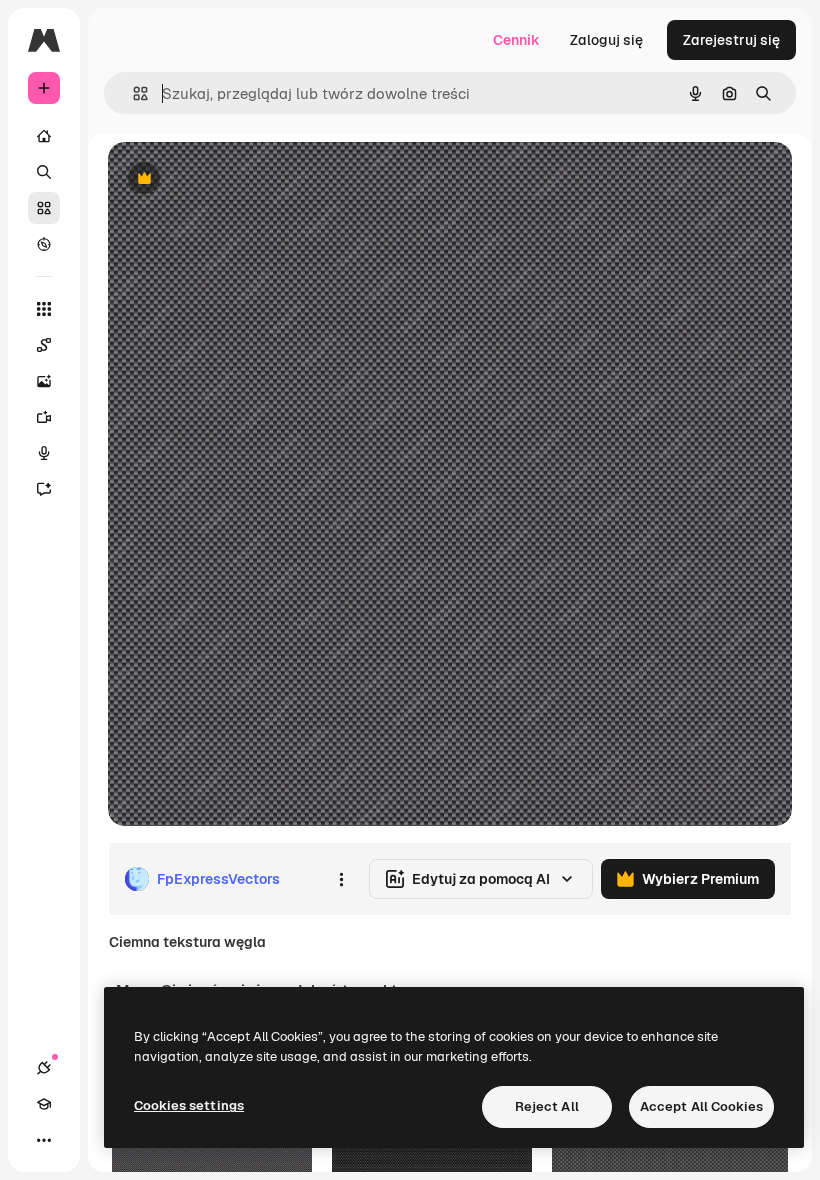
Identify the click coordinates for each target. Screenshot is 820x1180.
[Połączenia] (44, 1068)
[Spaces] (44, 345)
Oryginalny (246, 179)
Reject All (547, 1106)
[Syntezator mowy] (44, 453)
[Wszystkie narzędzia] (44, 309)
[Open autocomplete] (132, 93)
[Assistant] (44, 489)
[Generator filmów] (44, 417)
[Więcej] (44, 1140)
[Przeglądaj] (44, 244)
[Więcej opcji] (341, 879)
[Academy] (44, 1104)
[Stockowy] (44, 208)
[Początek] (44, 136)
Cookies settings (189, 1105)
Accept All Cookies (701, 1106)
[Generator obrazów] (44, 381)
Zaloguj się (606, 40)
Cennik (516, 40)
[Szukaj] (44, 172)
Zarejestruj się (731, 40)
